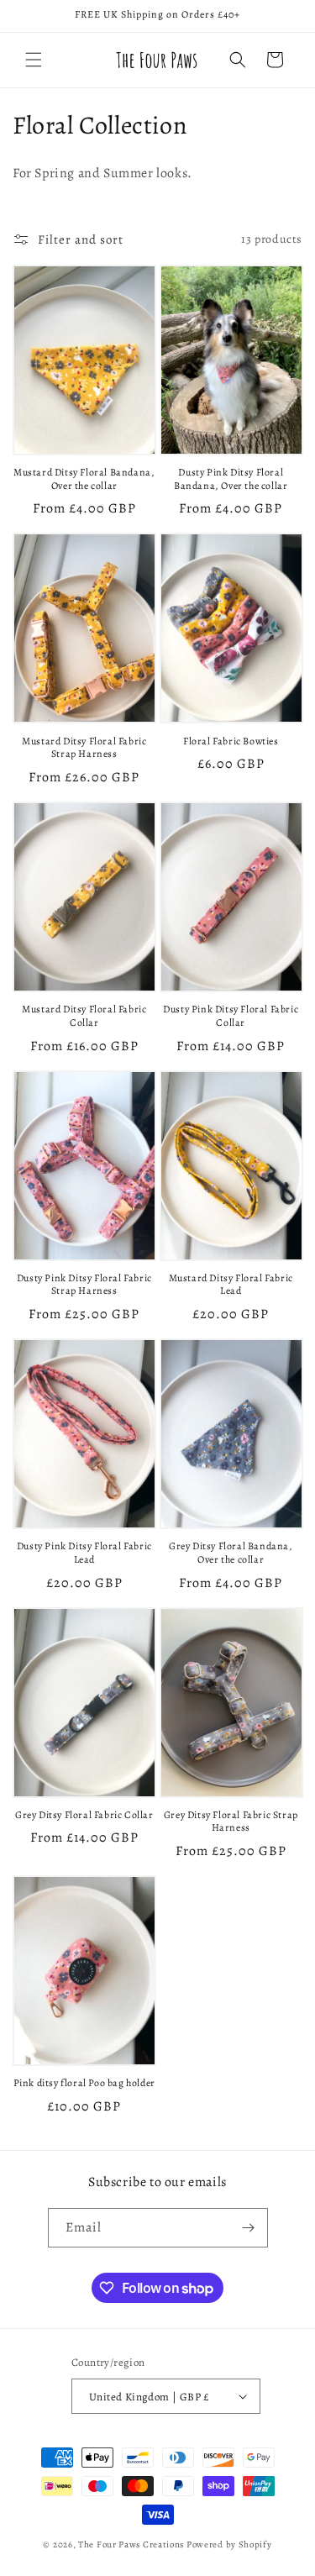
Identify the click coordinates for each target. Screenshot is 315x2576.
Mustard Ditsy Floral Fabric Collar (84, 1016)
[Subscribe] (249, 2228)
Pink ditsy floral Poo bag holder (84, 2083)
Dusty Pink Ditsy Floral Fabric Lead (84, 1553)
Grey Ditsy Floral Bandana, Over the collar (231, 1553)
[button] (34, 60)
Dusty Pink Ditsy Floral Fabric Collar (231, 1016)
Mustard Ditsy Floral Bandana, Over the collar (84, 479)
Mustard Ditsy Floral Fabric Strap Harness (84, 748)
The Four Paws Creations (131, 2544)
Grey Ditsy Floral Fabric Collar (84, 1815)
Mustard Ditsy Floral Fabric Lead (231, 1285)
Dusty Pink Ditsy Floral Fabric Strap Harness (84, 1285)
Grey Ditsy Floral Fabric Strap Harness (231, 1822)
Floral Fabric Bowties (231, 741)
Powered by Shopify (229, 2544)
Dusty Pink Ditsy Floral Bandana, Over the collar (231, 479)
